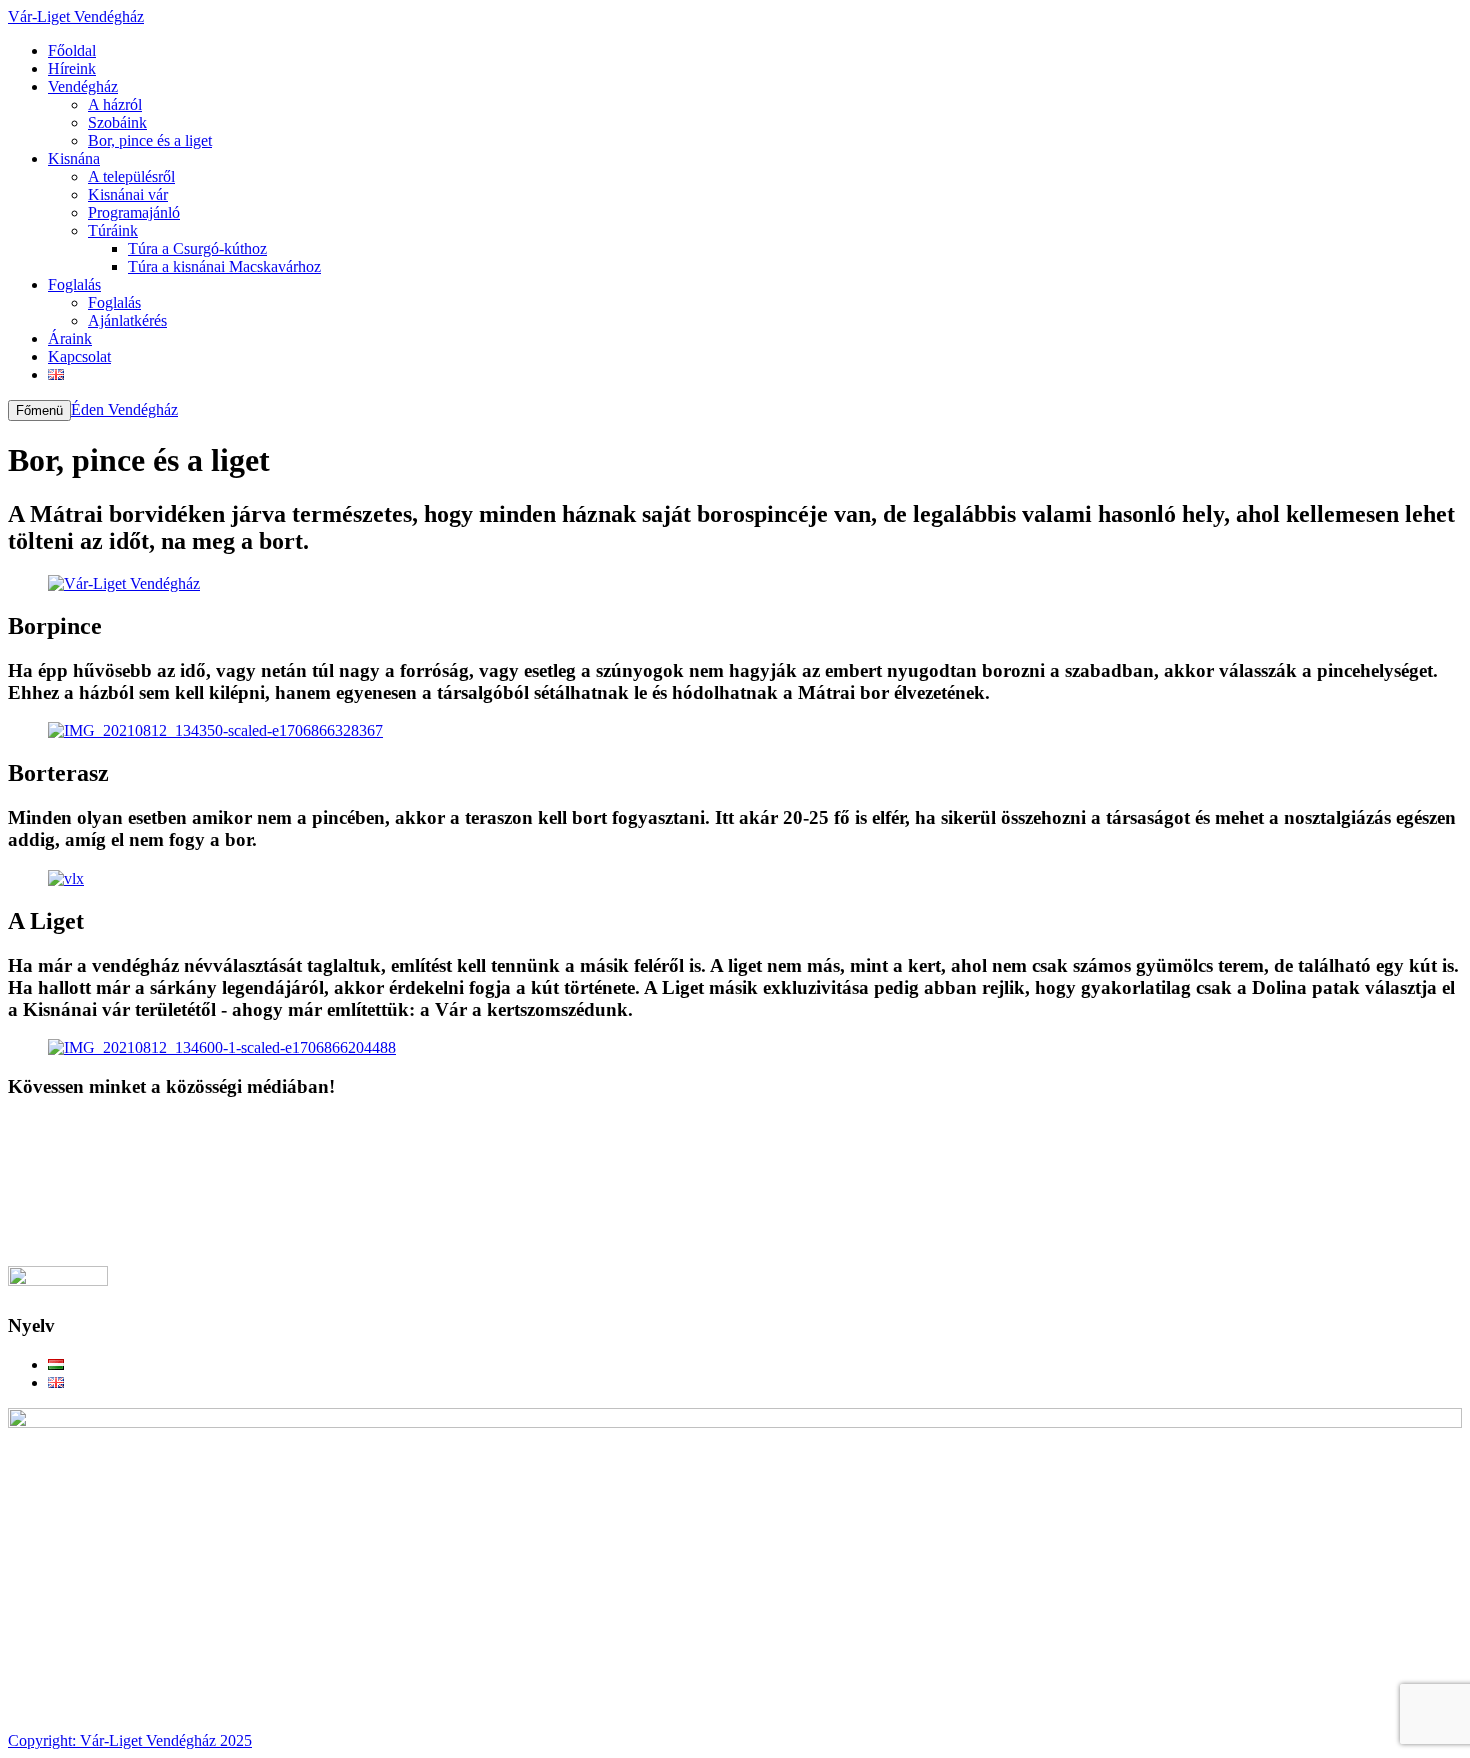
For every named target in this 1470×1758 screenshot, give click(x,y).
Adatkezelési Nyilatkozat (127, 1143)
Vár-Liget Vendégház (76, 16)
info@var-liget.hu (64, 1256)
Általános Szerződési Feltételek (146, 1161)
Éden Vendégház (124, 409)
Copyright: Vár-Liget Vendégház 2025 (130, 1740)
